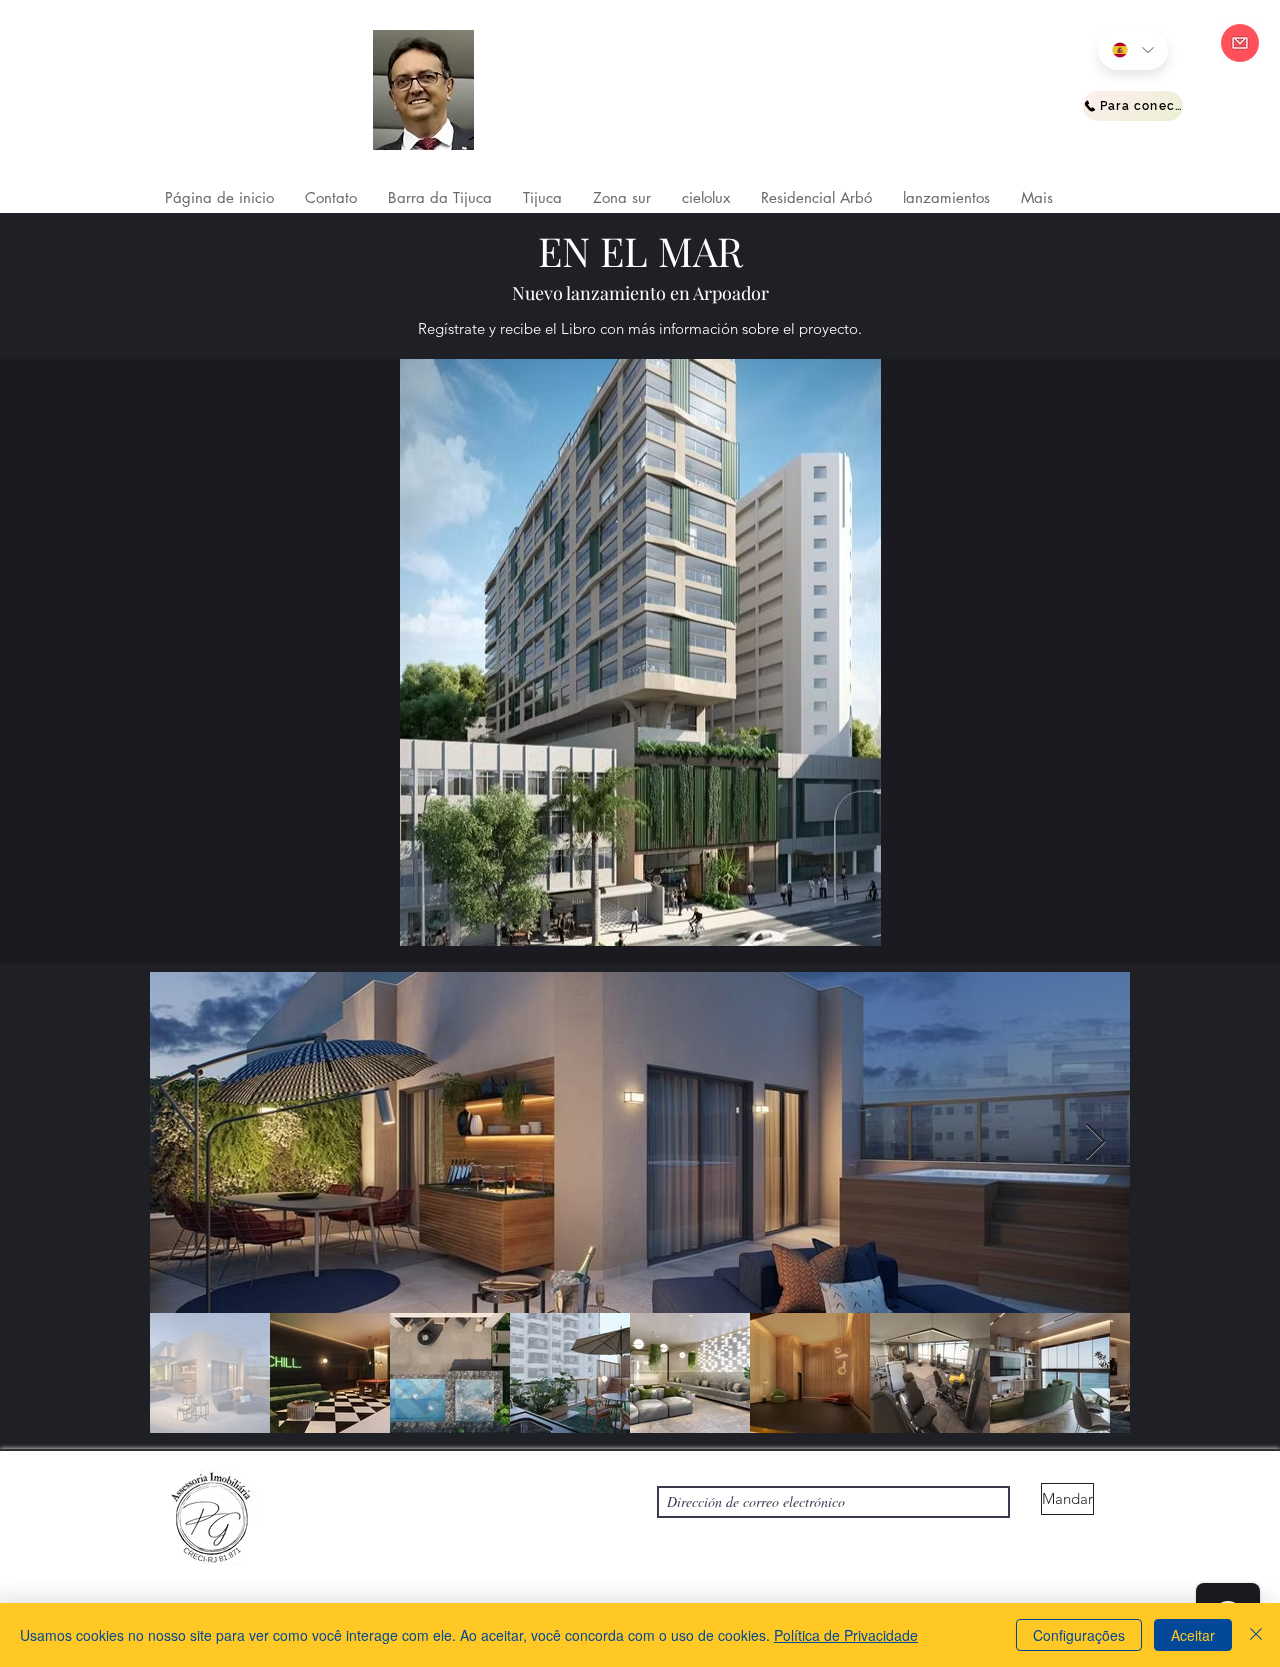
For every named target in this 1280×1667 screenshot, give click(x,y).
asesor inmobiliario (564, 80)
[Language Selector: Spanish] (1133, 50)
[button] (439, 198)
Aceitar (1193, 1635)
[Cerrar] (1256, 1635)
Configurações (1079, 1635)
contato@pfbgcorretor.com (333, 1546)
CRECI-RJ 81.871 (551, 106)
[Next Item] (1095, 1142)
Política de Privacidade (846, 1635)
